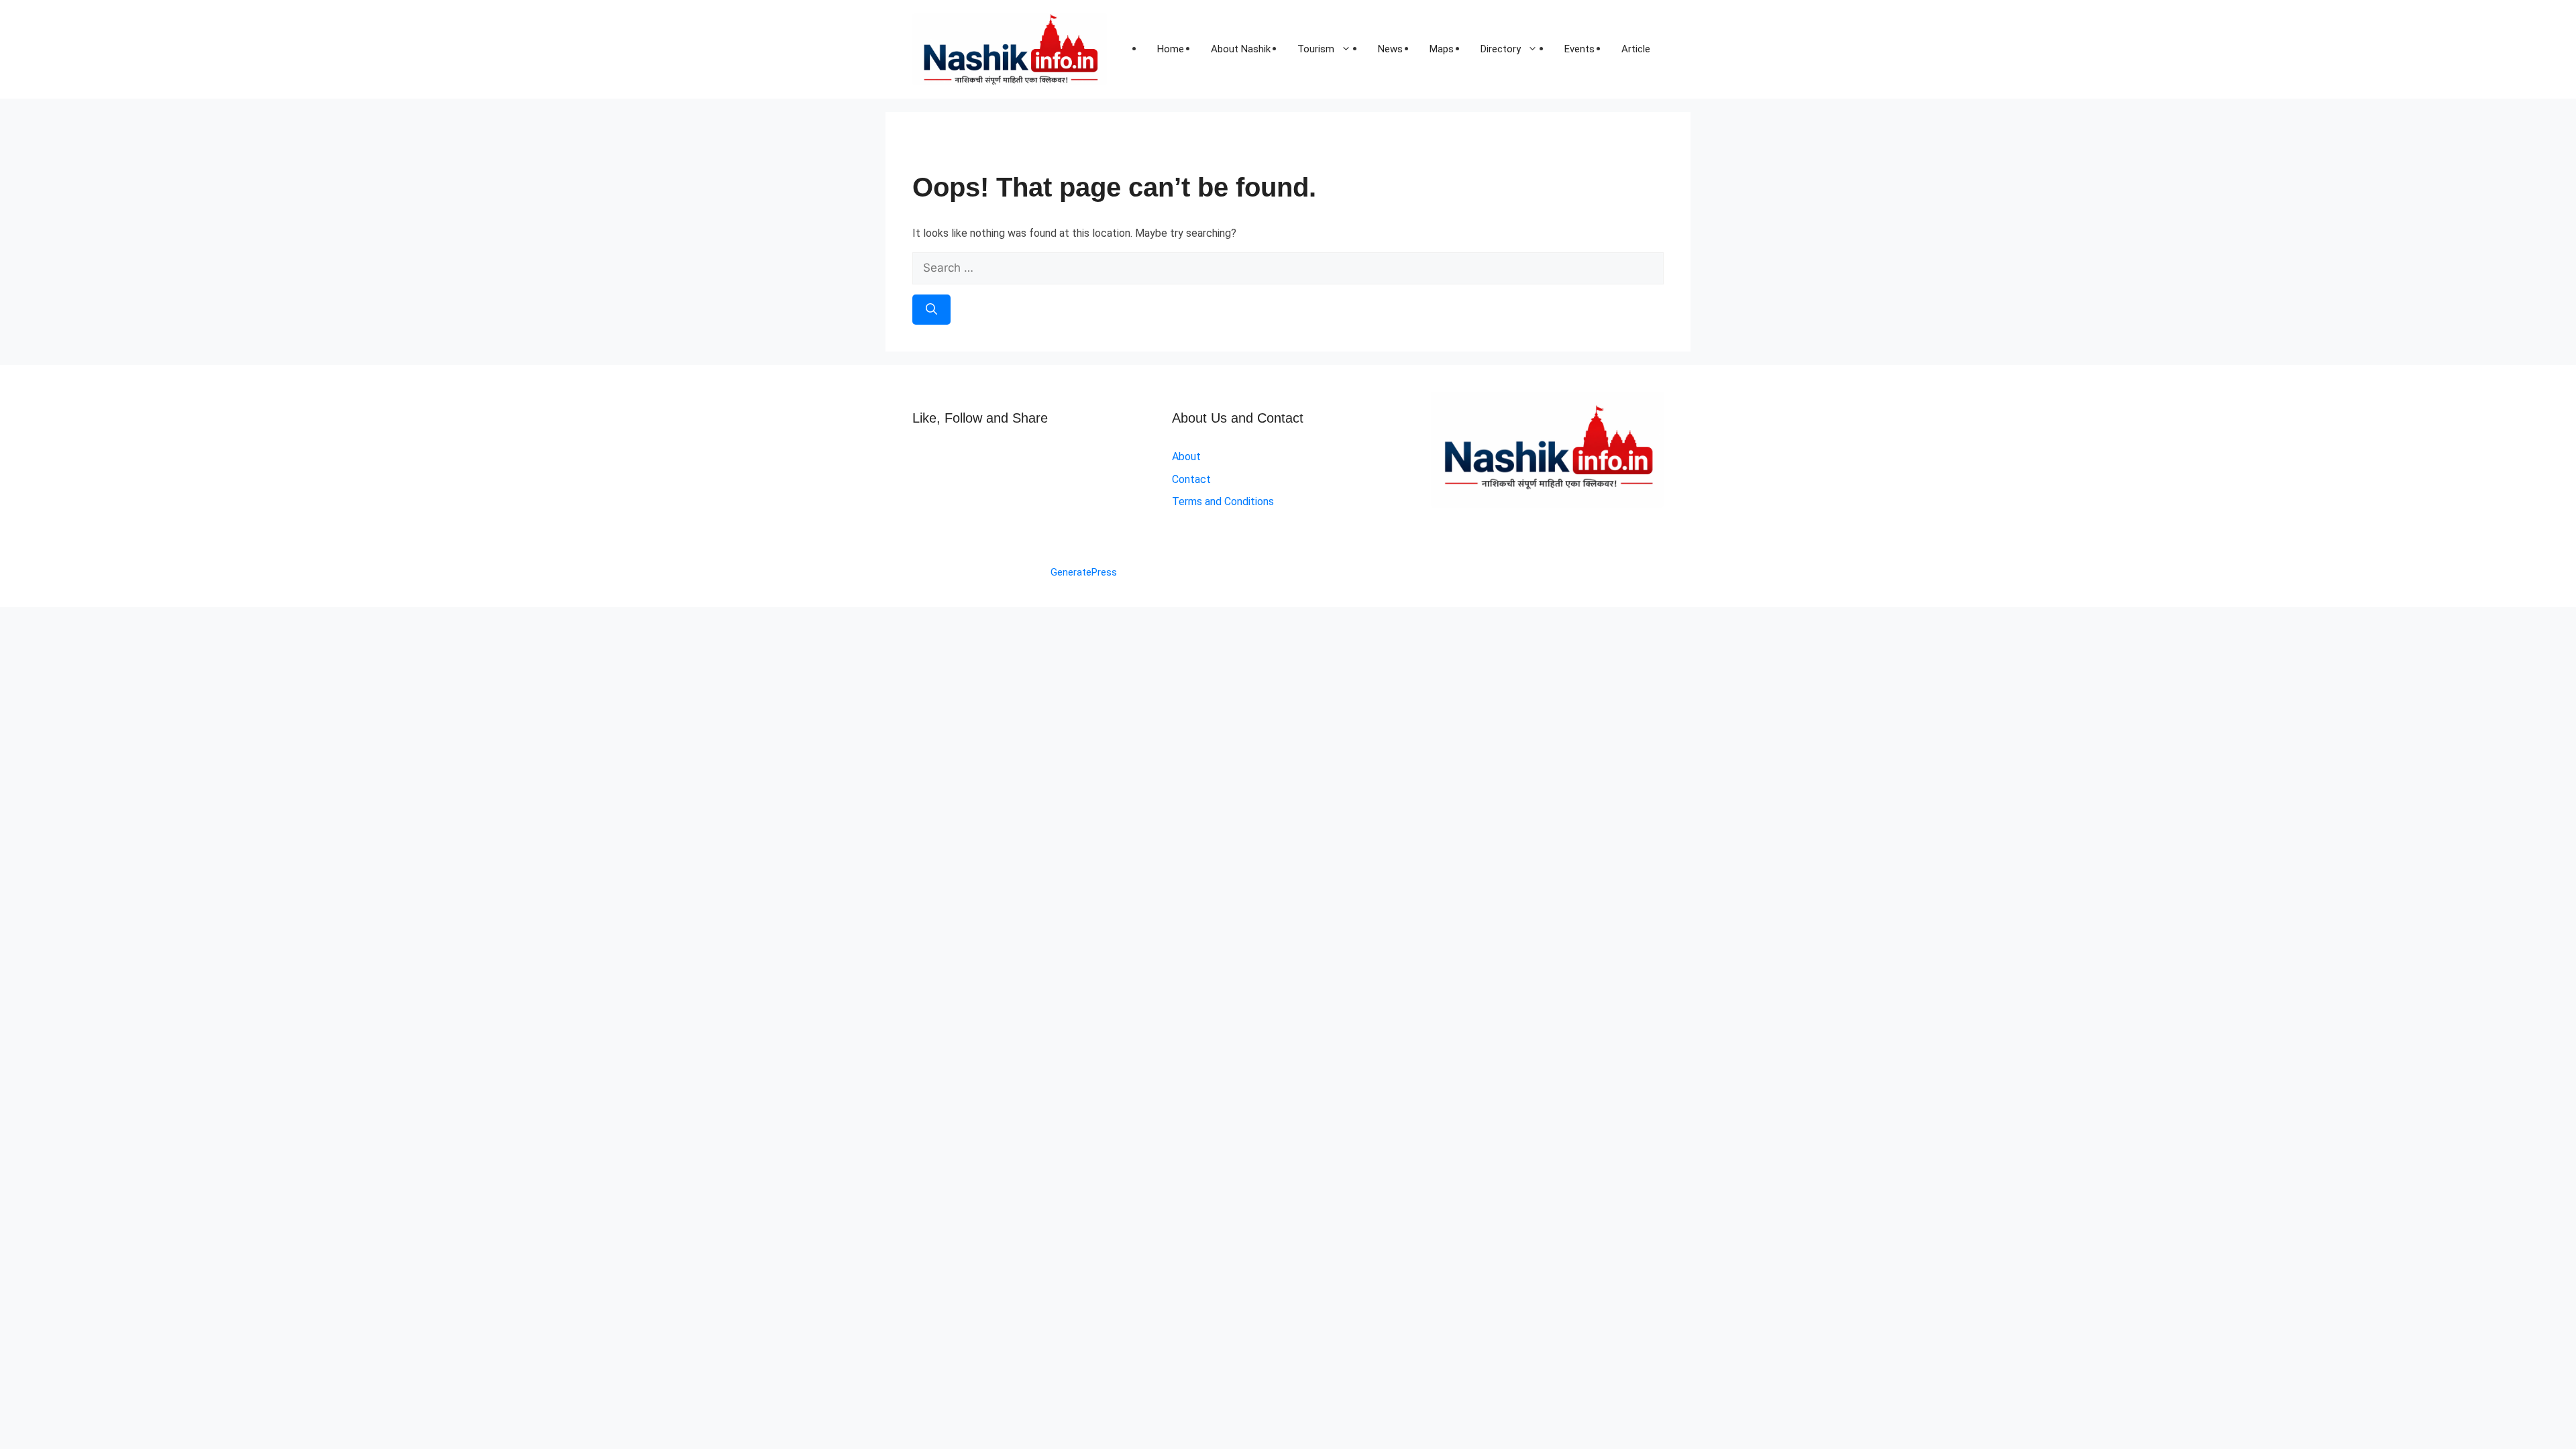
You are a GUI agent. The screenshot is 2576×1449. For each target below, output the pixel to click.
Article (1636, 49)
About (1186, 457)
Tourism (1316, 49)
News (1390, 49)
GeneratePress (1084, 572)
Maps (1442, 49)
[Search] (931, 310)
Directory (1501, 49)
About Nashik (1241, 49)
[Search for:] (1288, 268)
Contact (1191, 479)
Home (1171, 49)
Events (1579, 49)
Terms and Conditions (1223, 501)
